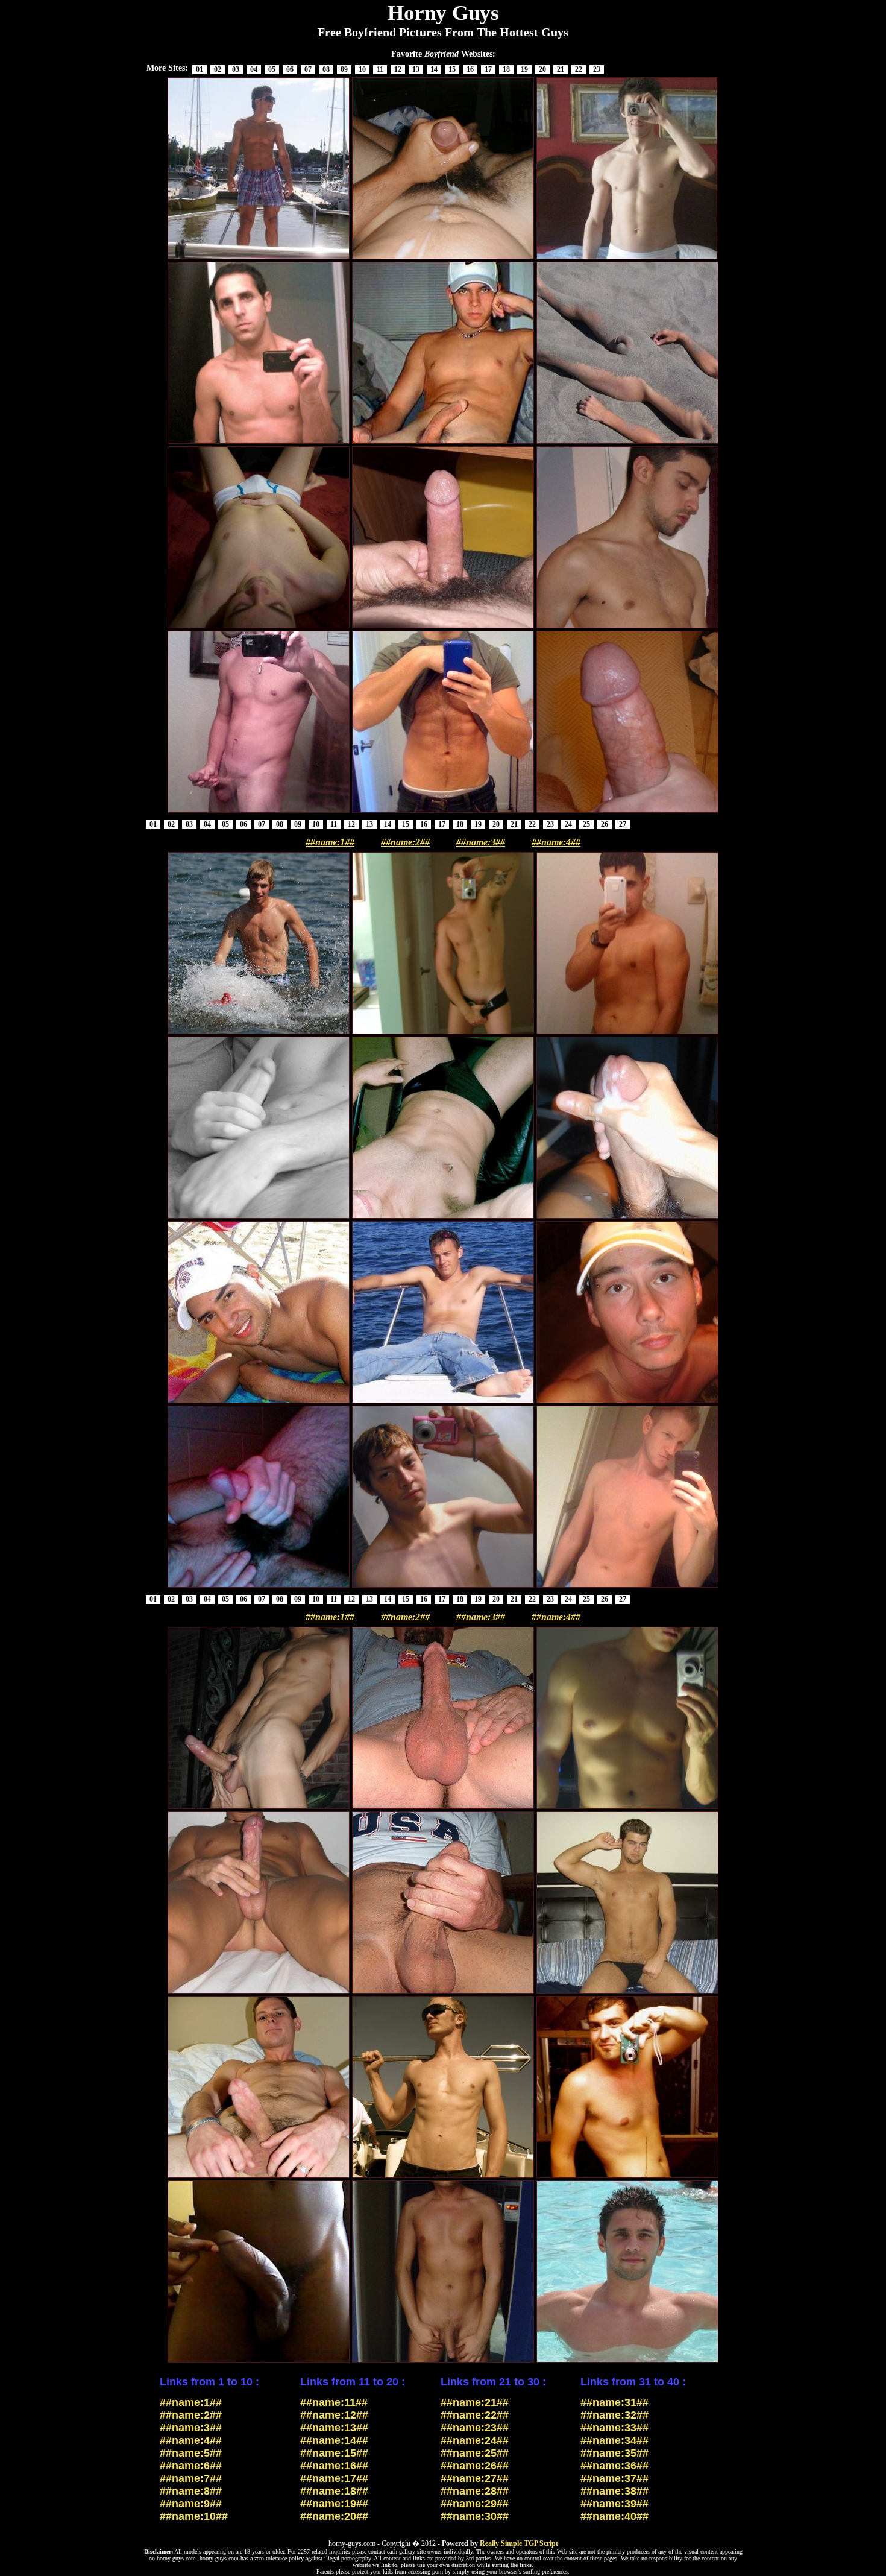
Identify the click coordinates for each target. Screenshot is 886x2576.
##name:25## (475, 2453)
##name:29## (475, 2504)
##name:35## (614, 2453)
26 (605, 824)
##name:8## (191, 2491)
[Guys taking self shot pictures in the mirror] (443, 1586)
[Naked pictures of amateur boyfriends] (259, 1992)
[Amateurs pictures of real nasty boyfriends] (443, 443)
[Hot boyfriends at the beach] (259, 1033)
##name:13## (334, 2428)
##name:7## (191, 2478)
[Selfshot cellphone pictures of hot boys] (627, 1033)
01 (200, 69)
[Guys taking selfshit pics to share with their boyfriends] (627, 1402)
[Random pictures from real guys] (443, 2177)
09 (344, 69)
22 (579, 69)
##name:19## (334, 2504)
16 (470, 69)
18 (506, 69)
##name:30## (475, 2516)
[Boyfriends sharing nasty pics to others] (259, 1217)
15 (452, 69)
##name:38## (614, 2491)
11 (380, 69)
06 (290, 69)
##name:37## (614, 2478)
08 (326, 69)
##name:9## (191, 2504)
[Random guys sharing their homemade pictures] (627, 2177)
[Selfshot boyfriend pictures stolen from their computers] (627, 1586)
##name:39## (614, 2504)
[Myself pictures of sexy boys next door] (627, 1808)
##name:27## (475, 2478)
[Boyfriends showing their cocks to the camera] (259, 2361)
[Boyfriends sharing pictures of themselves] (627, 627)
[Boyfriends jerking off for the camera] (259, 1586)
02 (218, 69)
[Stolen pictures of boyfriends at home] (443, 627)
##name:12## (334, 2415)
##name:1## (330, 842)
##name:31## (614, 2402)
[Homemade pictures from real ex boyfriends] (259, 2177)
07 (308, 69)
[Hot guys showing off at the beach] (627, 443)
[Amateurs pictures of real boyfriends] (443, 812)
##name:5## (191, 2453)
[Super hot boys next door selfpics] (443, 1033)
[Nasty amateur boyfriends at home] (627, 1217)
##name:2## (405, 842)
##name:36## (614, 2466)
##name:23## (475, 2428)
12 (398, 69)
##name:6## (191, 2466)
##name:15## (334, 2453)
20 (542, 69)
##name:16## (334, 2466)
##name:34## (614, 2440)
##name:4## (556, 842)
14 (434, 69)
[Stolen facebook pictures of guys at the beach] (443, 1402)
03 (236, 69)
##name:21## (475, 2402)
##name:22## (475, 2415)
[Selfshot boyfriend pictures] (259, 627)
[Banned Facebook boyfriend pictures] (627, 812)
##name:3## (481, 842)
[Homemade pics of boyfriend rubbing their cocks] (259, 1808)
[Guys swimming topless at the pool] (627, 2361)
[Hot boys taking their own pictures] (443, 1217)
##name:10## (194, 2516)
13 (416, 69)
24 (568, 824)
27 (623, 824)
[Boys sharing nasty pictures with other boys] (443, 1808)
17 (488, 69)
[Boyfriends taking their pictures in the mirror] (259, 443)
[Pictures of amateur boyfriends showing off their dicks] (443, 2361)
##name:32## (614, 2415)
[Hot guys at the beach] (259, 258)
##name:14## (334, 2440)
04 (254, 69)
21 (561, 69)
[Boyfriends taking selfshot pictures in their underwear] (627, 258)
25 (586, 824)
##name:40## (614, 2516)
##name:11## (334, 2402)
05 (272, 69)
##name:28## (475, 2491)
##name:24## (475, 2440)
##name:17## (334, 2478)
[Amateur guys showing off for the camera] (627, 1992)
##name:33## (614, 2428)
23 (597, 69)
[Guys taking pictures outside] (259, 1402)
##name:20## (334, 2516)
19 (524, 69)
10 (362, 69)
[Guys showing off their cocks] (443, 258)
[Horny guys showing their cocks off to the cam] (443, 1992)
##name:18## (334, 2491)
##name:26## (475, 2466)
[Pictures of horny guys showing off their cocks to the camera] (259, 812)
